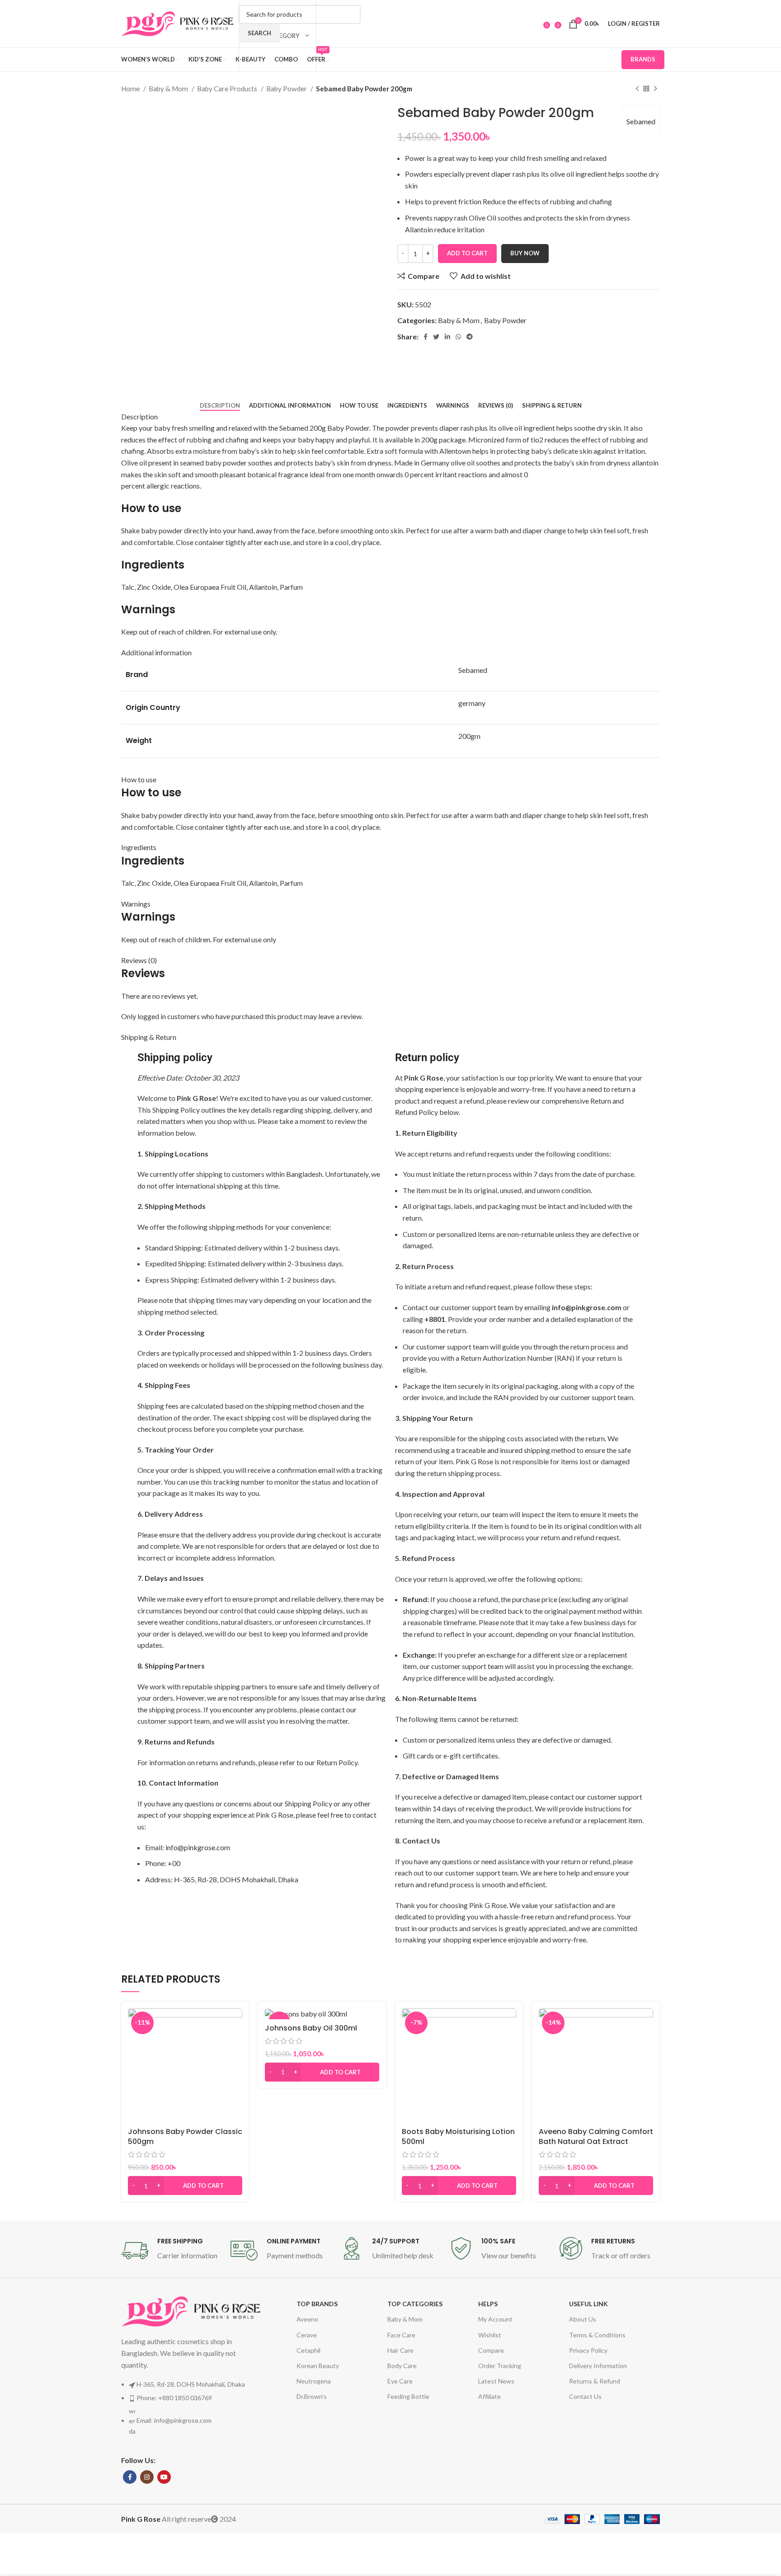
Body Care (402, 2366)
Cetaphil (308, 2350)
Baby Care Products (228, 89)
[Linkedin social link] (447, 337)
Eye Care (400, 2381)
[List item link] (191, 2412)
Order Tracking (500, 2366)
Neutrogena (314, 2381)
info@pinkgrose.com (198, 1847)
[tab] (220, 406)
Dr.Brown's (312, 2396)
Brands (643, 59)
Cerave (307, 2335)
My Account (495, 2319)
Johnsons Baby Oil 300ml (311, 2028)
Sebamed (641, 121)
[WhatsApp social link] (458, 337)
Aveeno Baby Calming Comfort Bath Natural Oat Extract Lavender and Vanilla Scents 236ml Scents (596, 2147)
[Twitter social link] (436, 337)
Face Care (401, 2335)
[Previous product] (637, 89)
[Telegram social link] (470, 337)
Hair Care (400, 2350)
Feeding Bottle (408, 2396)
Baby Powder (287, 89)
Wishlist (490, 2335)
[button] (185, 2186)
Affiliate (489, 2396)
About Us (583, 2319)
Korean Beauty (318, 2366)
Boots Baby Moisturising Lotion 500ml (458, 2136)
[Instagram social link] (147, 2477)
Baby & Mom (169, 89)
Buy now (525, 253)
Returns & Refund (595, 2381)
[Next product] (655, 89)
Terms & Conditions (597, 2335)
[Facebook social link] (426, 337)
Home (131, 89)
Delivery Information (598, 2366)
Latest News (496, 2381)
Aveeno (307, 2319)
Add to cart (467, 253)
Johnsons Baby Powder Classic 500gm (185, 2136)
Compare (491, 2350)
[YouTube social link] (164, 2477)
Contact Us (585, 2396)
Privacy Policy (588, 2350)
